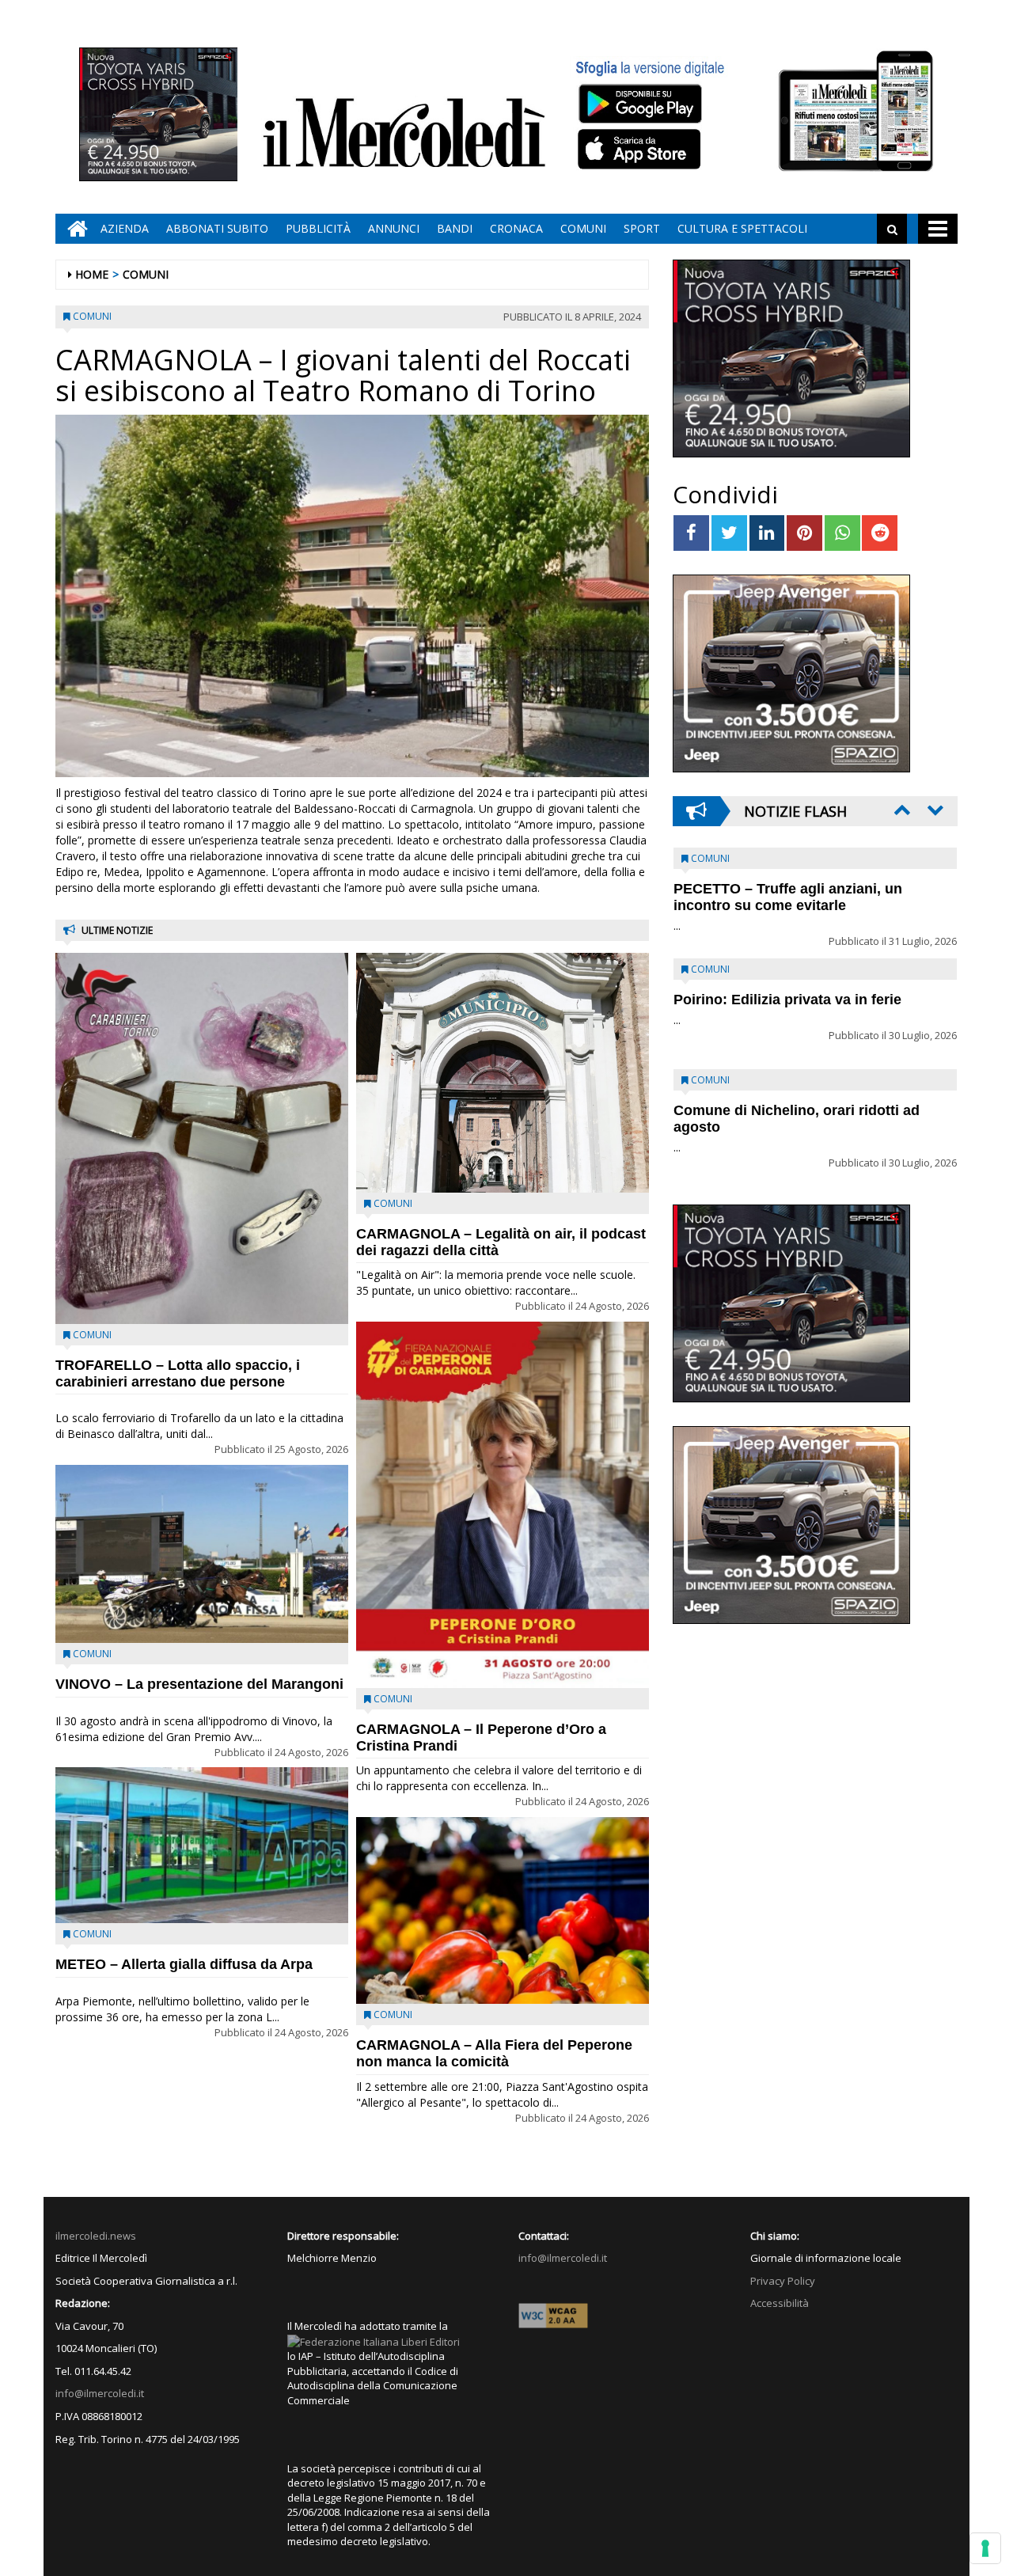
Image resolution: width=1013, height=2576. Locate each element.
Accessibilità (780, 2303)
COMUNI (583, 228)
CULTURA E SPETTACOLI (742, 228)
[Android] (639, 103)
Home (92, 274)
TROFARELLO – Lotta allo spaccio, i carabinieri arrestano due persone (178, 1373)
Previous (901, 810)
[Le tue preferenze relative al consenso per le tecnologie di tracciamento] (985, 2548)
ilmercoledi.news (96, 2236)
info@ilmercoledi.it (100, 2393)
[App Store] (641, 150)
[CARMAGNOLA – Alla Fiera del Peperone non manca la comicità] (503, 1910)
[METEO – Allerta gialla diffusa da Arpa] (202, 1845)
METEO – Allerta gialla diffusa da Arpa (184, 1964)
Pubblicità (318, 228)
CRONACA (516, 228)
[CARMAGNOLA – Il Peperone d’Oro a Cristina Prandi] (503, 1505)
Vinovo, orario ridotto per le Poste (788, 889)
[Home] (74, 229)
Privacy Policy (783, 2281)
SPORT (642, 228)
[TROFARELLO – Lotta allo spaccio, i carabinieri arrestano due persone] (202, 1138)
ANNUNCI (394, 228)
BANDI (455, 228)
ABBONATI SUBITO (217, 228)
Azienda (125, 228)
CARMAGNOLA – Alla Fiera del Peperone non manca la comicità (494, 2053)
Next (934, 810)
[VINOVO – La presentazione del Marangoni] (202, 1554)
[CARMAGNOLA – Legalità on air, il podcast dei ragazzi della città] (503, 1072)
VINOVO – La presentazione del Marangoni (199, 1684)
